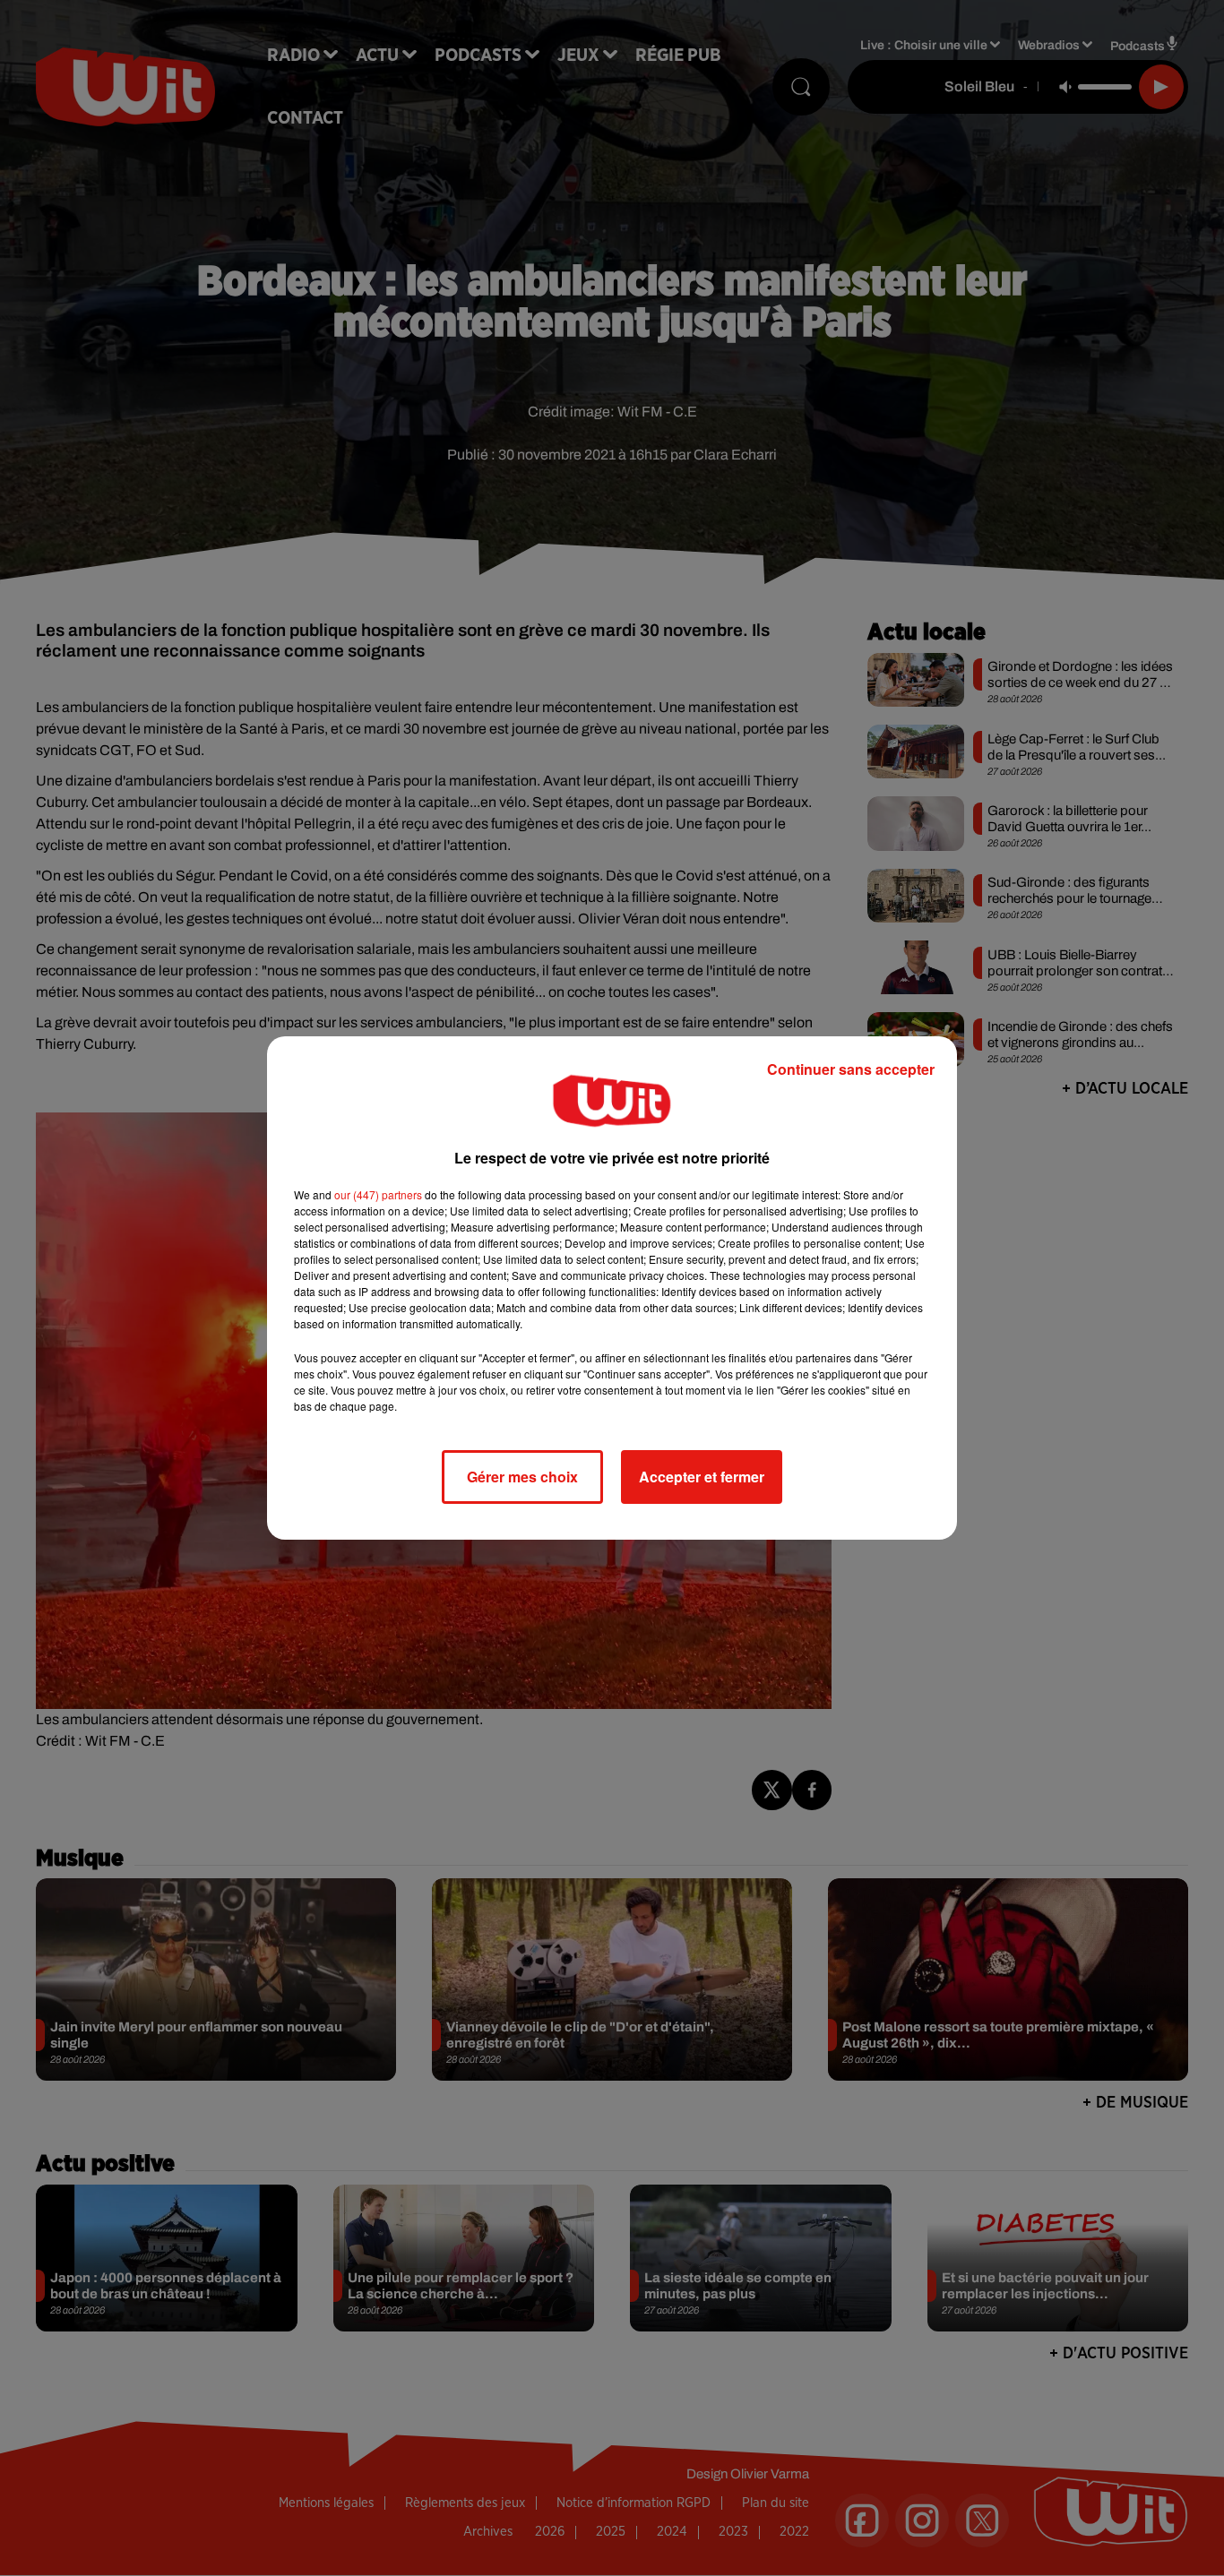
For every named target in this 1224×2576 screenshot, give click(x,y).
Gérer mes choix (522, 1477)
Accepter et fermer (702, 1477)
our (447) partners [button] (378, 1194)
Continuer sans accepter (851, 1069)
